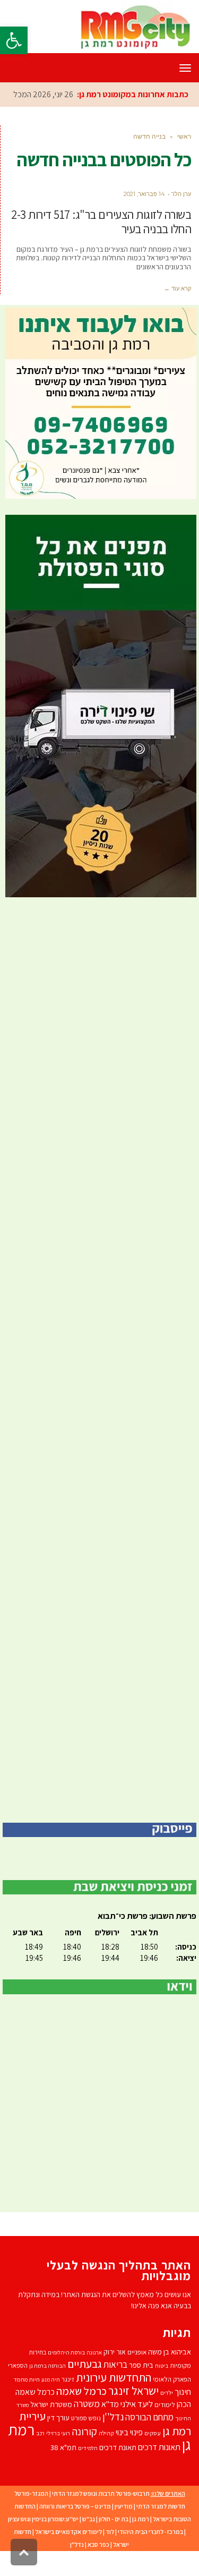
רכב (40, 2457)
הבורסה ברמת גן (47, 2390)
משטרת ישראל (51, 2428)
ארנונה (94, 2376)
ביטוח (162, 2390)
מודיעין (124, 2530)
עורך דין (58, 2441)
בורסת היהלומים (66, 2376)
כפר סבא (98, 2568)
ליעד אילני (137, 2428)
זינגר (68, 2403)
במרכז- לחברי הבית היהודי (150, 2556)
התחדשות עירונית (114, 2401)
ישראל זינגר (133, 2415)
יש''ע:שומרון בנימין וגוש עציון (43, 2543)
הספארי (18, 2389)
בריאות (115, 2388)
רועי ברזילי (58, 2457)
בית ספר (141, 2389)
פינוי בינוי (129, 2456)
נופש (95, 2442)
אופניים (137, 2376)
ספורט (79, 2442)
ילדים (167, 2416)
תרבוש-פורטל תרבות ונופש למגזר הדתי (101, 2517)
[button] (14, 40)
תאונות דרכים (159, 2471)
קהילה (106, 2457)
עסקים (153, 2457)
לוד (110, 2556)
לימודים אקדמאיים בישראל (68, 2556)
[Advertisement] (99, 1384)
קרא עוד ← (178, 312)
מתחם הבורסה (149, 2441)
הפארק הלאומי (172, 2403)
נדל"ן (77, 2568)
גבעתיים (85, 2388)
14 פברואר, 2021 (144, 218)
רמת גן (141, 2543)
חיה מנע (51, 2403)
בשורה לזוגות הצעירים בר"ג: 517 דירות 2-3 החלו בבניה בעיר (101, 246)
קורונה (84, 2455)
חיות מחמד (27, 2403)
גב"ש (89, 2543)
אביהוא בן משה (170, 2375)
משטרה (87, 2428)
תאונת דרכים (118, 2471)
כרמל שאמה (81, 2415)
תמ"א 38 (63, 2471)
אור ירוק (115, 2376)
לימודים (165, 2429)
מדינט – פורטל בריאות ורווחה (75, 2530)
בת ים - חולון (114, 2543)
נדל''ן (113, 2441)
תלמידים (88, 2472)
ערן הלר (181, 218)
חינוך (183, 2416)
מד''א (110, 2428)
